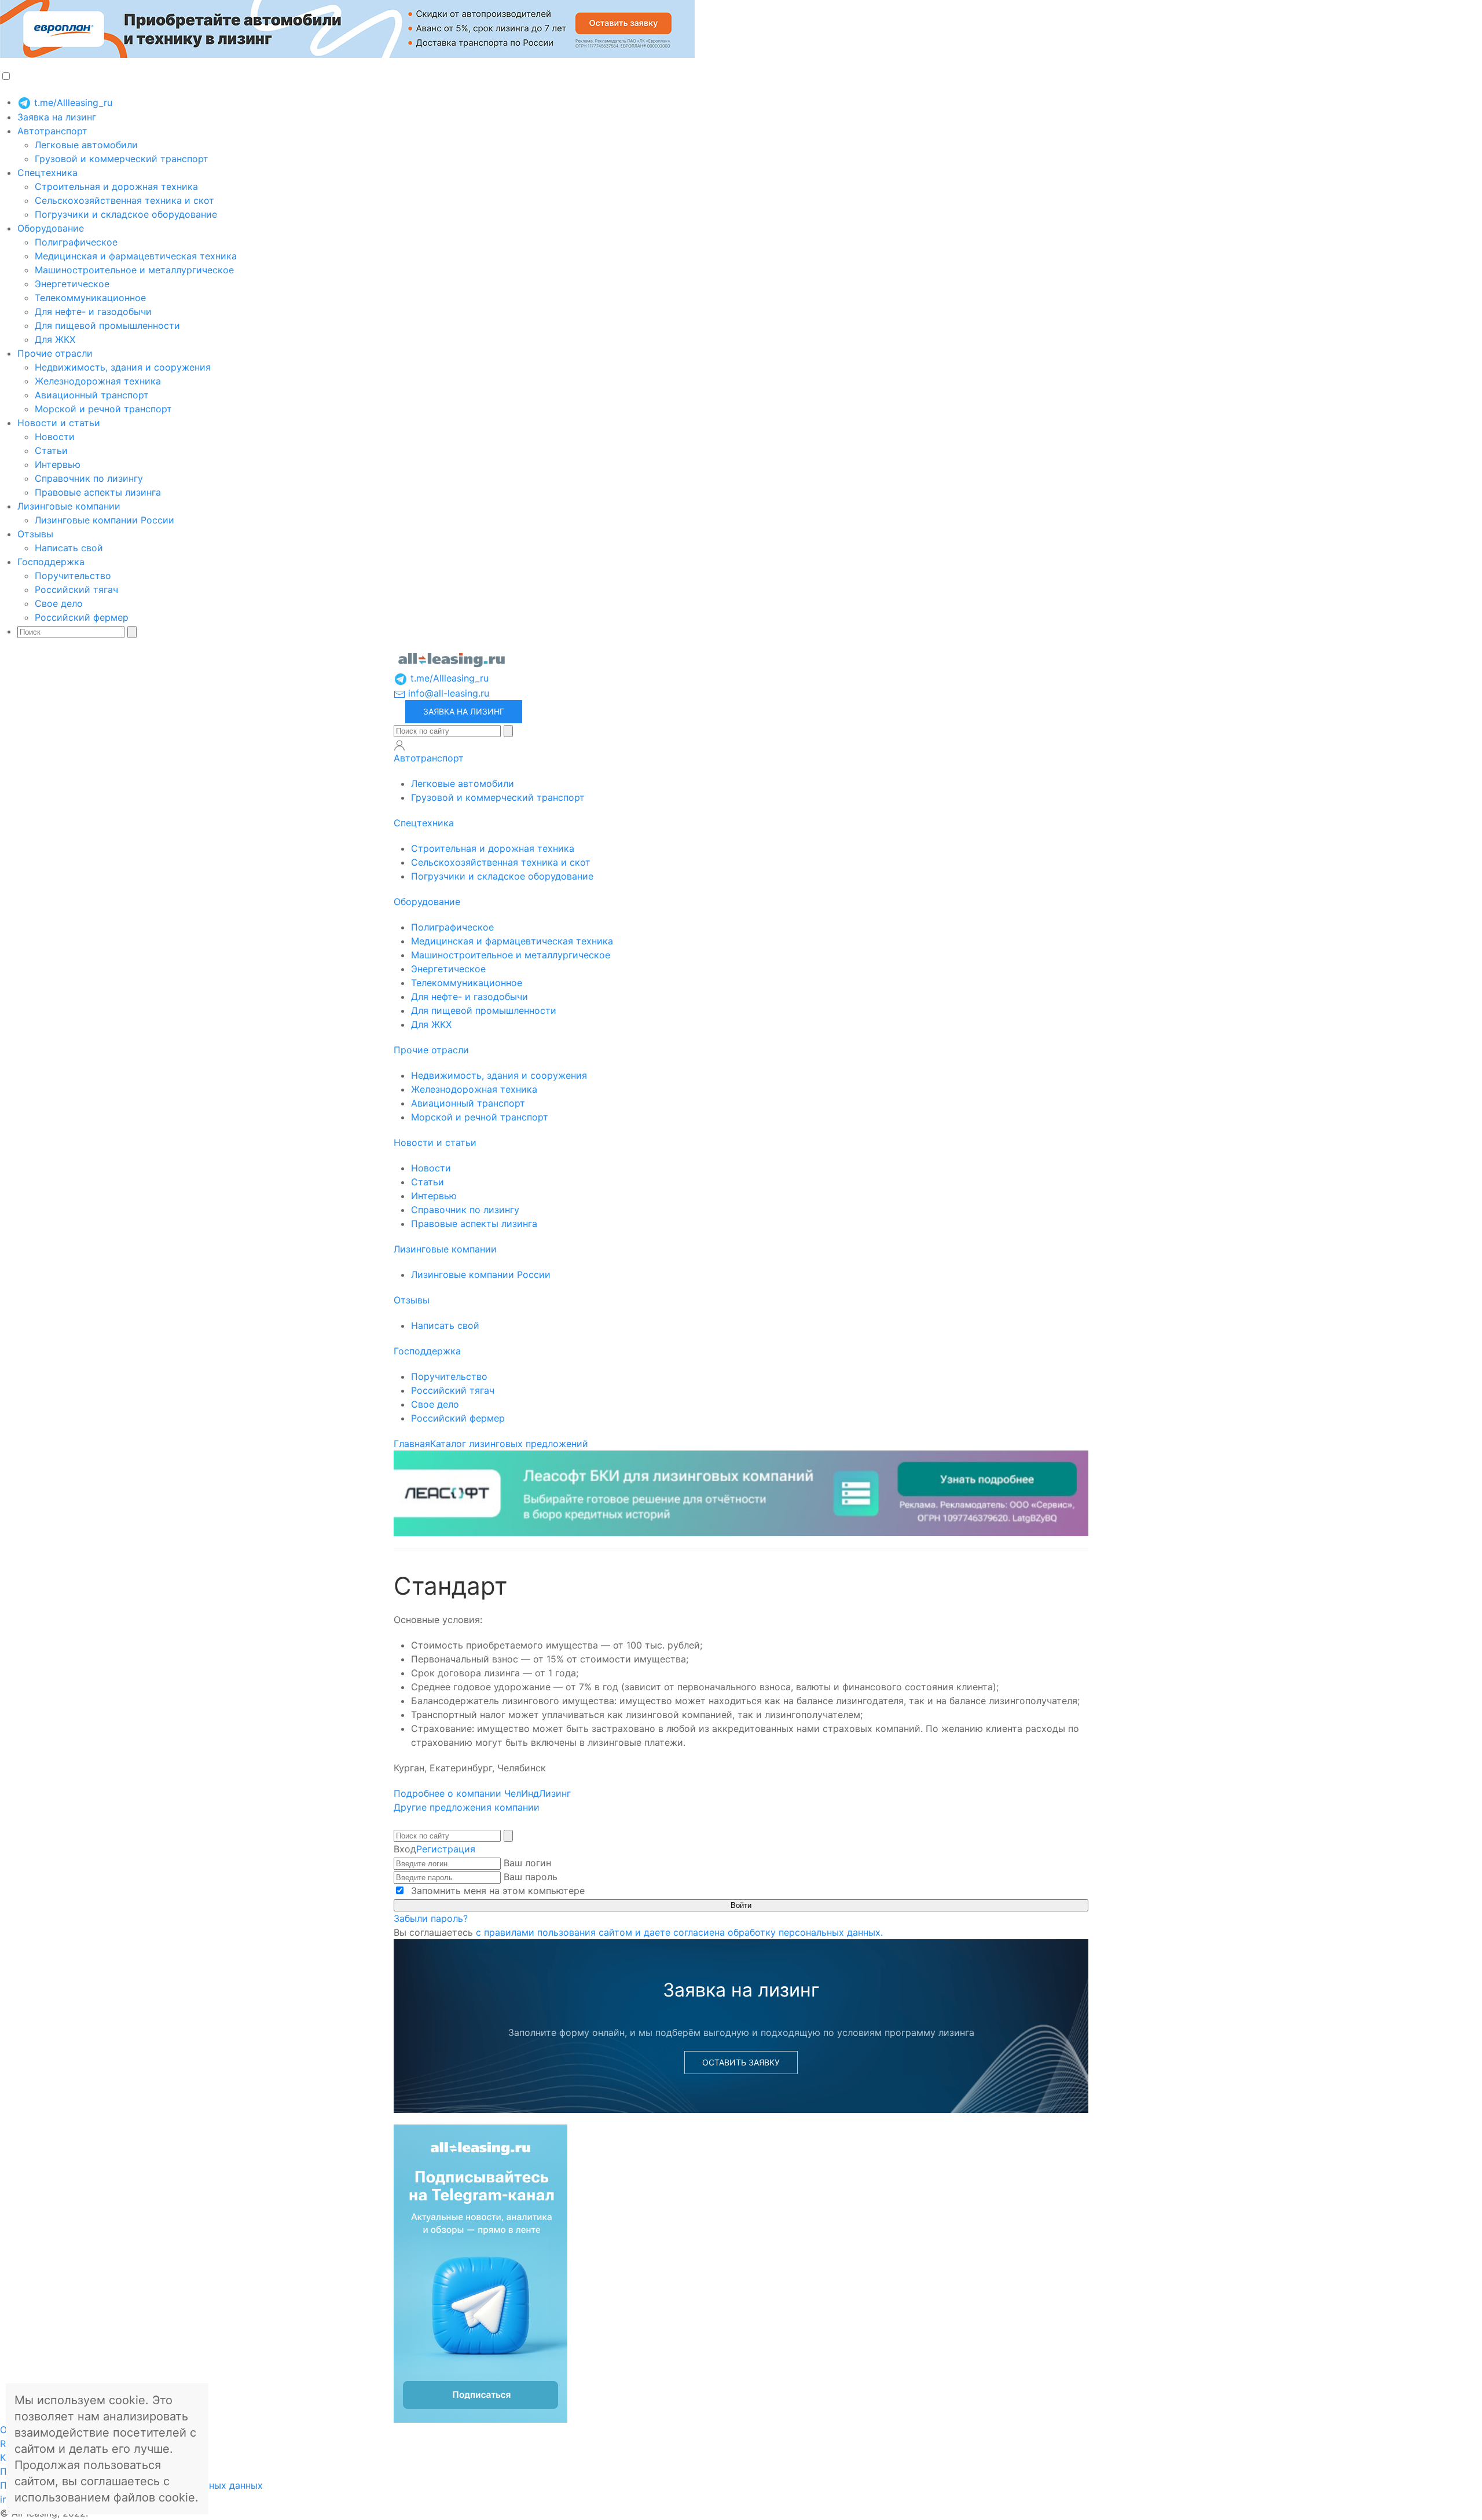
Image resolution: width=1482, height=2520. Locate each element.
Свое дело (59, 603)
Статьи (51, 450)
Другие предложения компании (467, 1807)
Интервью (58, 464)
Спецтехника (47, 173)
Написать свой (69, 548)
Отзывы (35, 534)
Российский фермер (82, 617)
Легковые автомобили (86, 145)
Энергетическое (72, 284)
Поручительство (73, 576)
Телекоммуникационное (90, 298)
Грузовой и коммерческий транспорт (122, 159)
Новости (55, 437)
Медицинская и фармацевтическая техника (136, 256)
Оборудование (51, 228)
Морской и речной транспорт (103, 409)
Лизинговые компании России (104, 520)
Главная (412, 1444)
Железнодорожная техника (98, 381)
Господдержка (51, 562)
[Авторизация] (399, 745)
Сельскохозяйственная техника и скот (124, 200)
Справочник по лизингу (89, 478)
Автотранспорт (52, 131)
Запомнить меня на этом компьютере (496, 1891)
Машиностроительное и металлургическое (134, 270)
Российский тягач (76, 589)
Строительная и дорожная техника (116, 186)
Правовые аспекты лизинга (98, 492)
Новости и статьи (59, 423)
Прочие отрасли (55, 353)
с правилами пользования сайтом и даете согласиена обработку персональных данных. (679, 1932)
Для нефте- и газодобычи (93, 312)
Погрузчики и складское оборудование (126, 214)
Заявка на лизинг (57, 117)
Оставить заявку (741, 2062)
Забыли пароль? (431, 1918)
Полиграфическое (76, 242)
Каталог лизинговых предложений (509, 1444)
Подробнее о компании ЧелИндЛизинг (482, 1793)
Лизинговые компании (69, 506)
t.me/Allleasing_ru (72, 102)
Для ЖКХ (55, 339)
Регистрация (446, 1849)
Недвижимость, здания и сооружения (123, 367)
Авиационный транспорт (92, 395)
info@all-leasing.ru (447, 693)
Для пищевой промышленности (107, 325)
